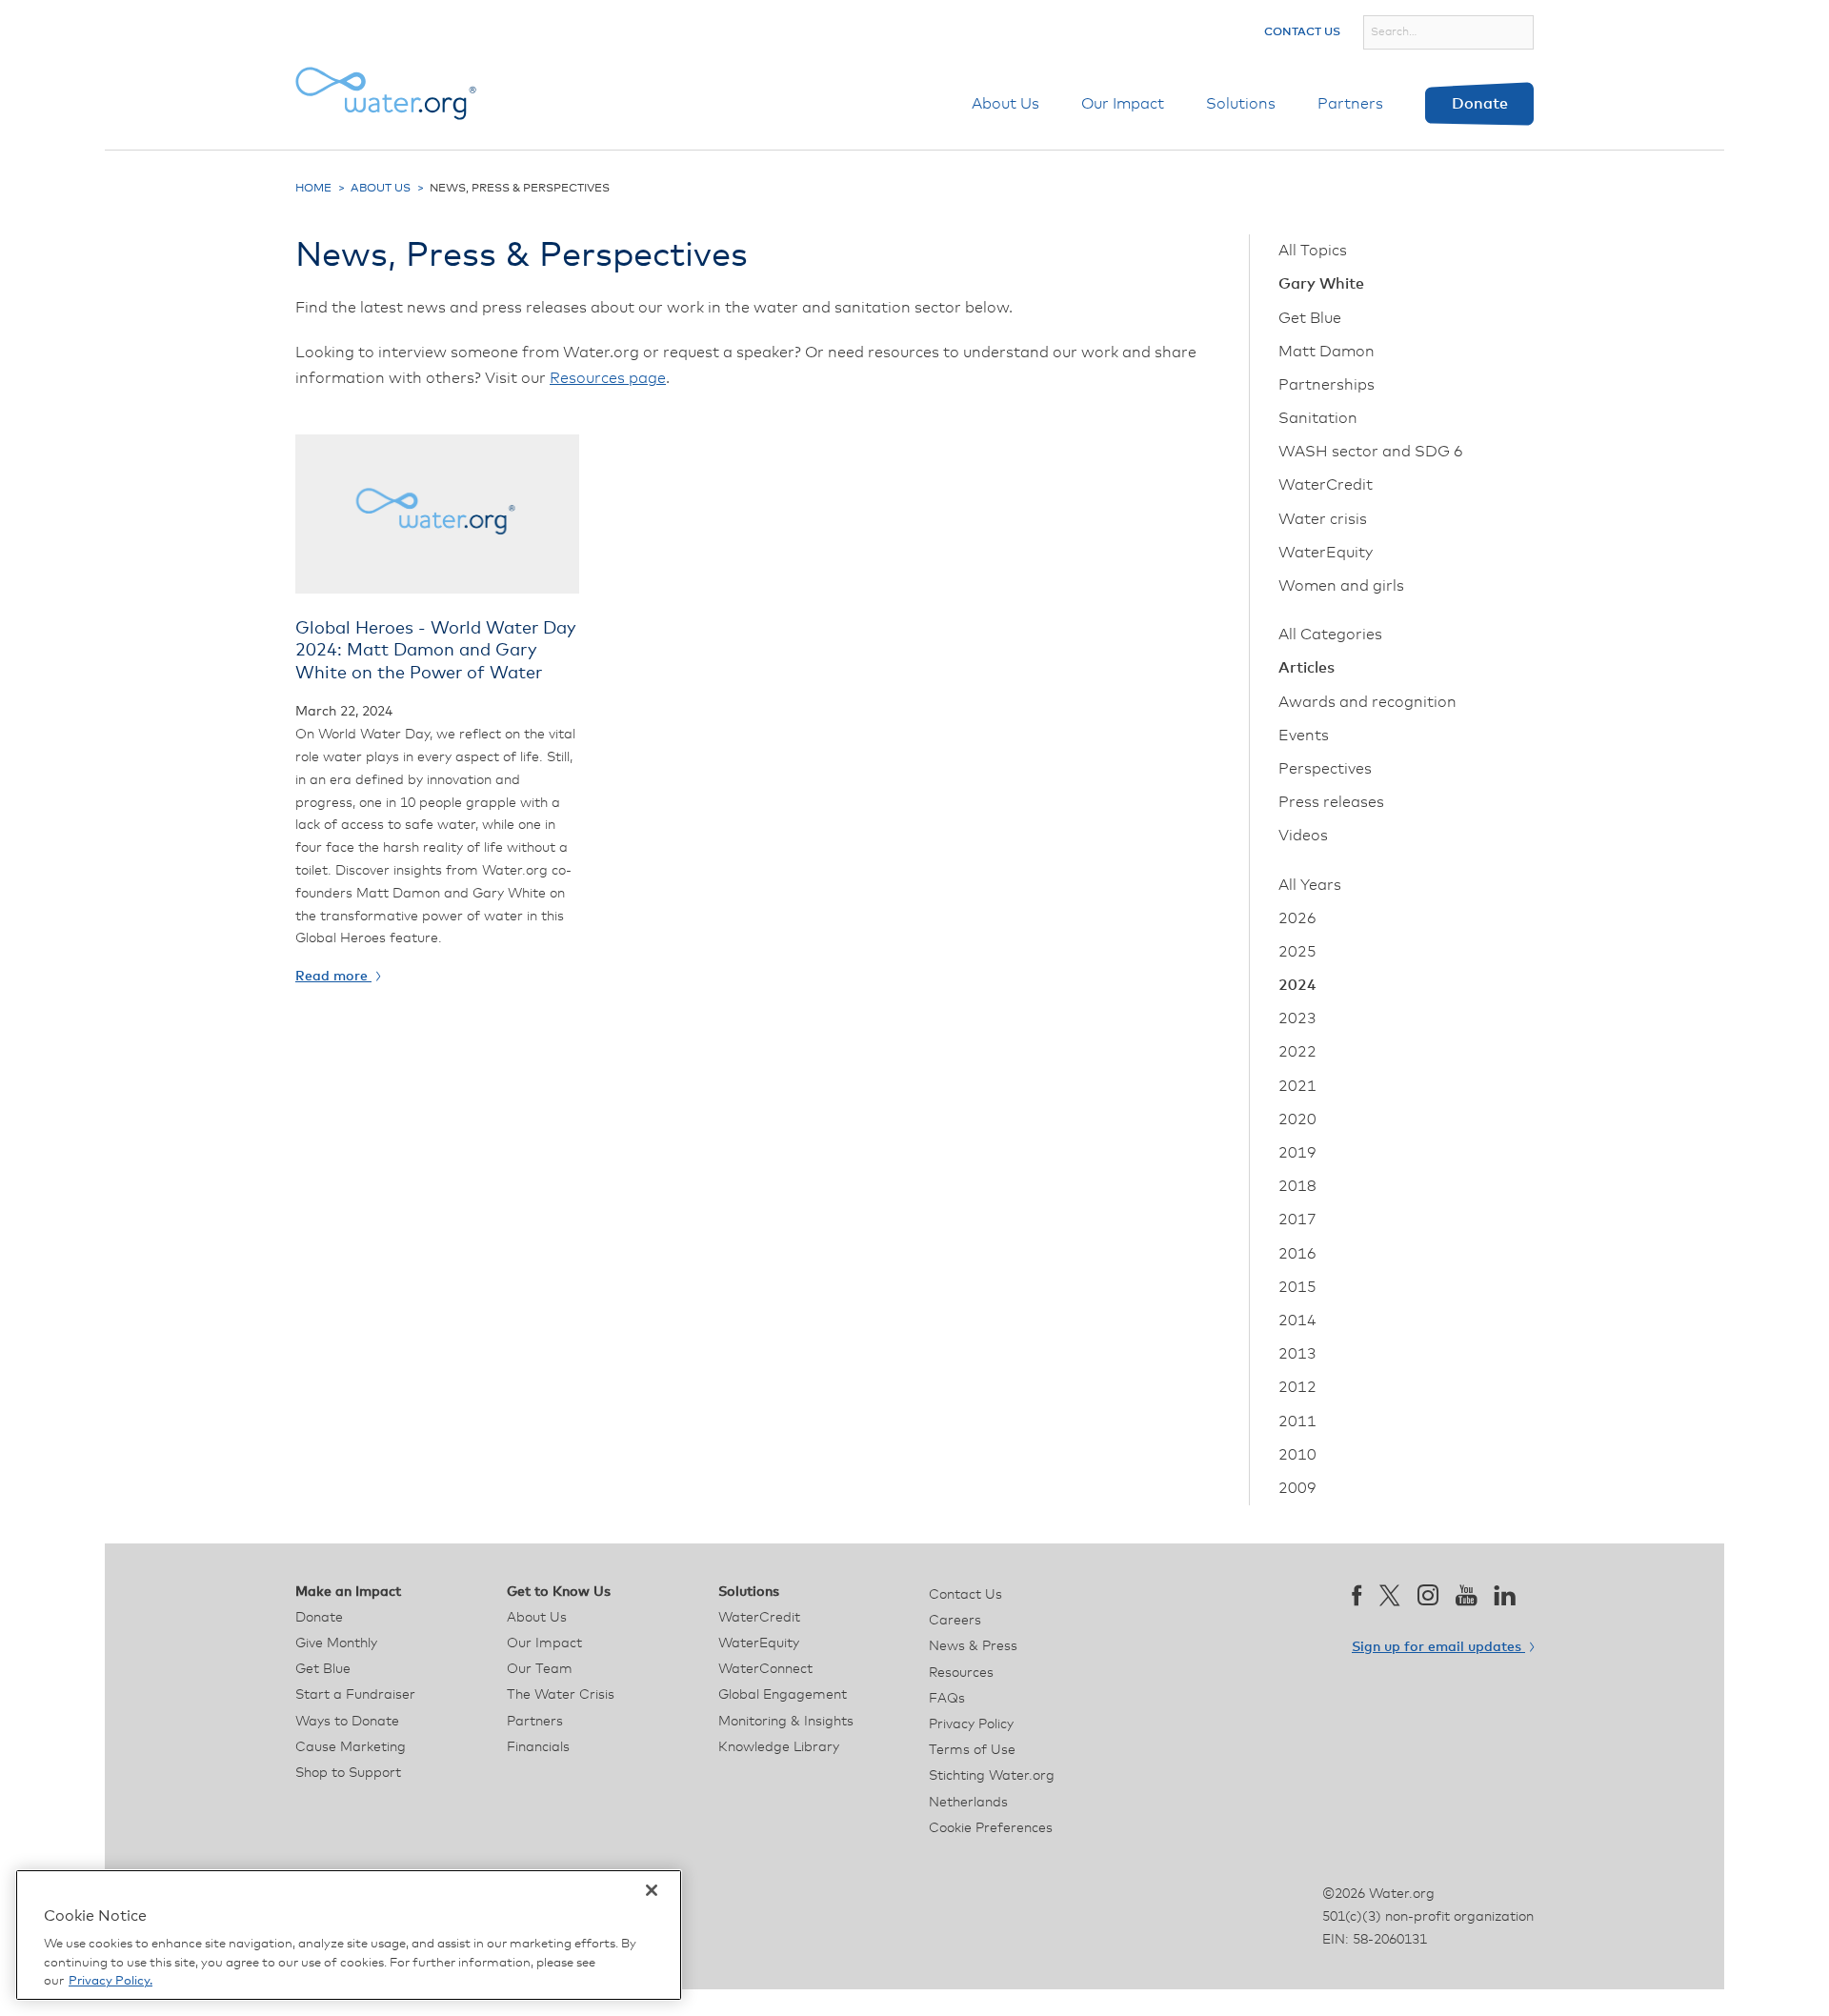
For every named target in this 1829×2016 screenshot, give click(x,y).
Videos (1303, 836)
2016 (1297, 1254)
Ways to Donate (347, 1722)
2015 (1297, 1287)
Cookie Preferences (991, 1828)
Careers (955, 1621)
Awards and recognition (1367, 702)
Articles (1306, 668)
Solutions (1241, 104)
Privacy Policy (971, 1724)
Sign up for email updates (1438, 1647)
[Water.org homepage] (386, 93)
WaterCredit (1326, 485)
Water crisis (1323, 519)
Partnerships (1327, 385)
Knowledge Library (779, 1747)
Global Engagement (783, 1695)
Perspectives (1325, 769)
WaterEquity (1326, 553)
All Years (1310, 885)
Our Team (540, 1669)
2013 (1297, 1354)
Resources (961, 1673)
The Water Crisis (561, 1695)
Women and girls (1341, 586)
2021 (1297, 1086)
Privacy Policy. (111, 1981)
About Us (1005, 104)
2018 (1297, 1186)
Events (1304, 736)
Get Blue (1310, 318)
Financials (538, 1747)
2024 (1297, 985)
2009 (1297, 1488)
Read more (333, 977)
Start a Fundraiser (355, 1695)
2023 (1297, 1018)
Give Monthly (336, 1643)
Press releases (1331, 802)
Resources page (608, 378)
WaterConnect (765, 1669)
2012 (1297, 1387)
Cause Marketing (351, 1747)
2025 (1297, 952)
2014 (1297, 1320)
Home (313, 189)
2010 (1297, 1455)
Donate (1480, 104)
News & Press (973, 1646)
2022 (1297, 1052)
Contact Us (1302, 32)
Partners (1350, 104)
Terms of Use (972, 1750)
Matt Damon (1327, 352)
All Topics (1313, 251)
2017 (1297, 1220)
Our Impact (1123, 104)
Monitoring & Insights (786, 1722)
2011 (1297, 1421)
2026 (1297, 918)
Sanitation (1318, 418)
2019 (1297, 1153)
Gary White (1321, 284)
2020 (1297, 1119)
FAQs (947, 1699)
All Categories (1330, 635)
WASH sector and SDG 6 (1371, 452)
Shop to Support (348, 1773)
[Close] (652, 1890)
